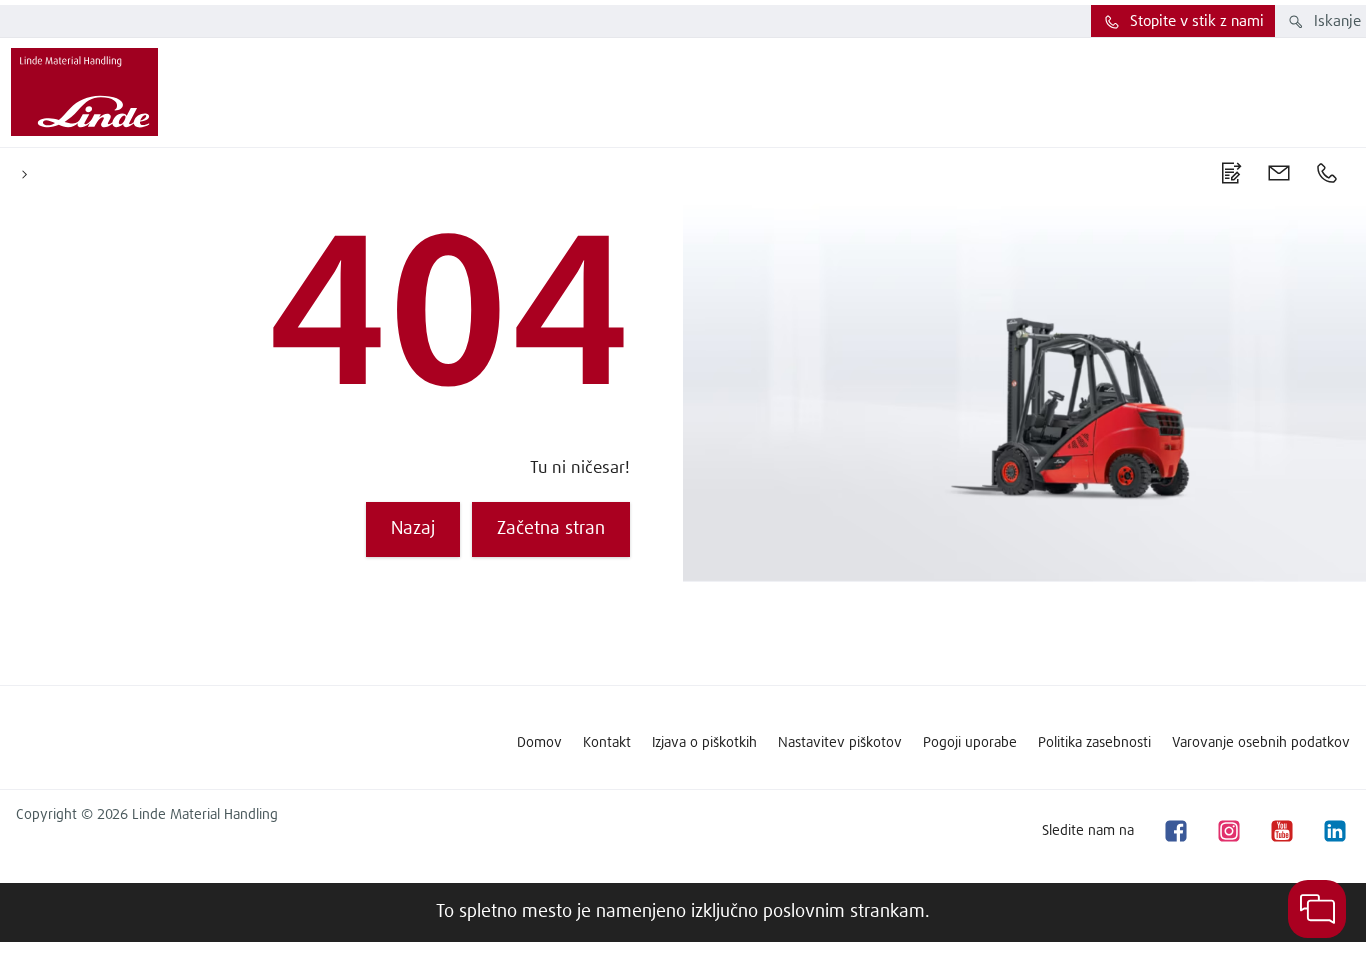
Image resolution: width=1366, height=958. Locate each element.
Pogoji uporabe (970, 743)
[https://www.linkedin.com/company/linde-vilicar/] (1334, 830)
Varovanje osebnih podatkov (1261, 743)
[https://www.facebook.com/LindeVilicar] (1175, 830)
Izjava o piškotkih (704, 743)
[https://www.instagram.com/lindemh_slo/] (1228, 830)
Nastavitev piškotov (840, 743)
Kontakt (607, 743)
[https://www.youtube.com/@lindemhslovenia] (1281, 830)
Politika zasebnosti (1094, 743)
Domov (539, 743)
